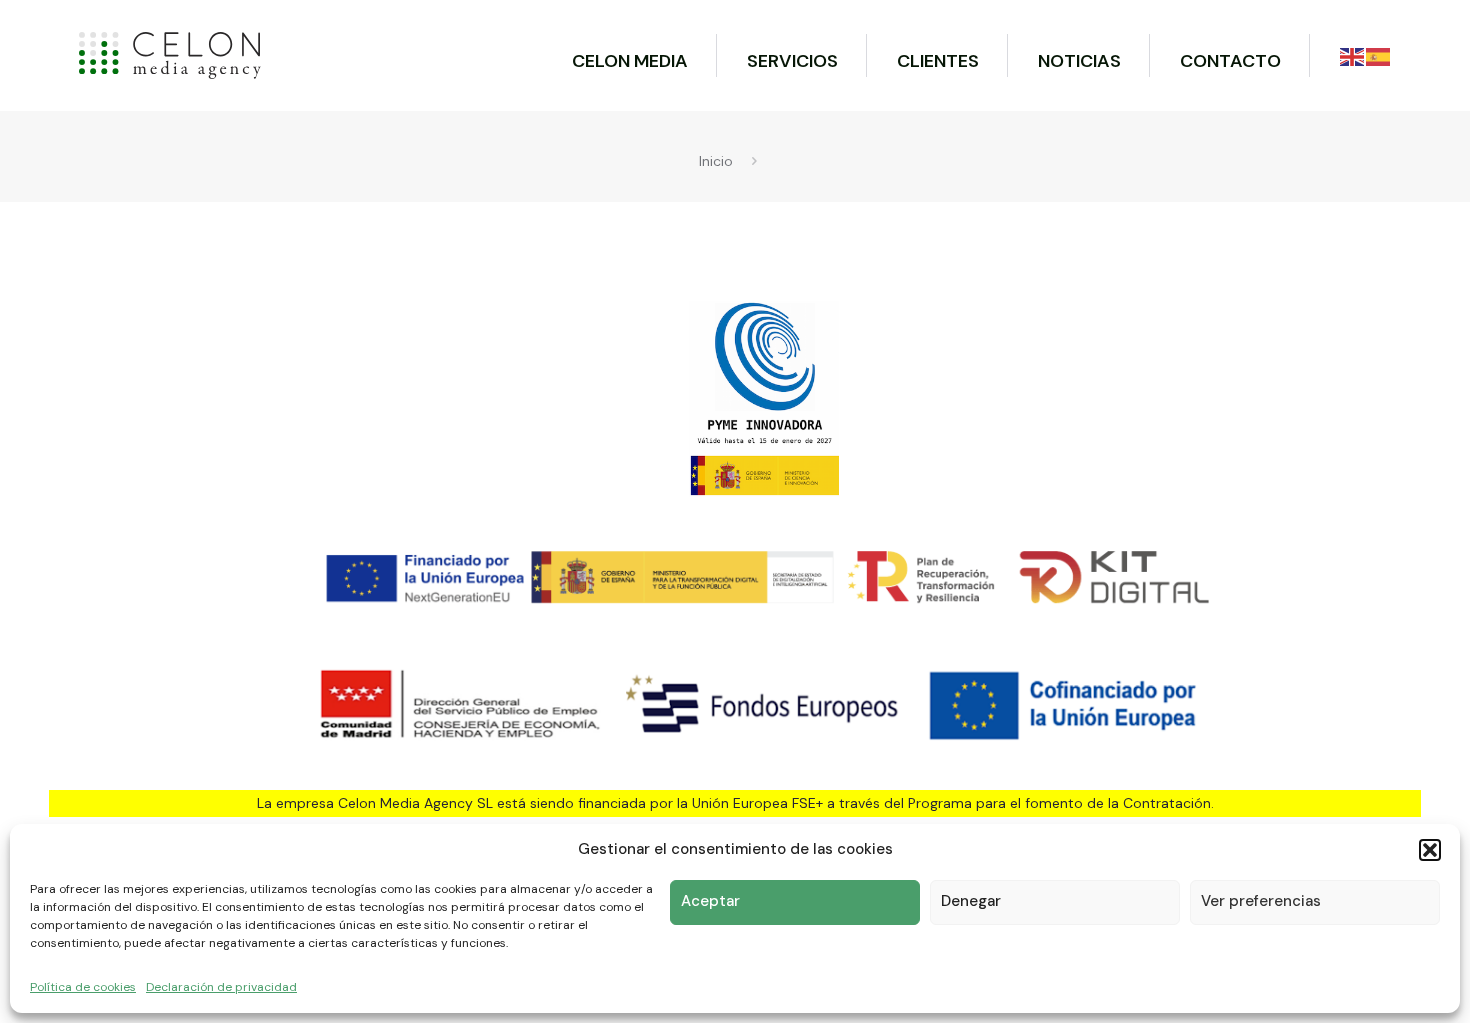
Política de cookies (83, 987)
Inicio (716, 161)
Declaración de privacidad (221, 987)
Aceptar (710, 901)
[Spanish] (1379, 56)
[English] (1353, 56)
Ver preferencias (1261, 901)
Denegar (971, 901)
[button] (1430, 850)
